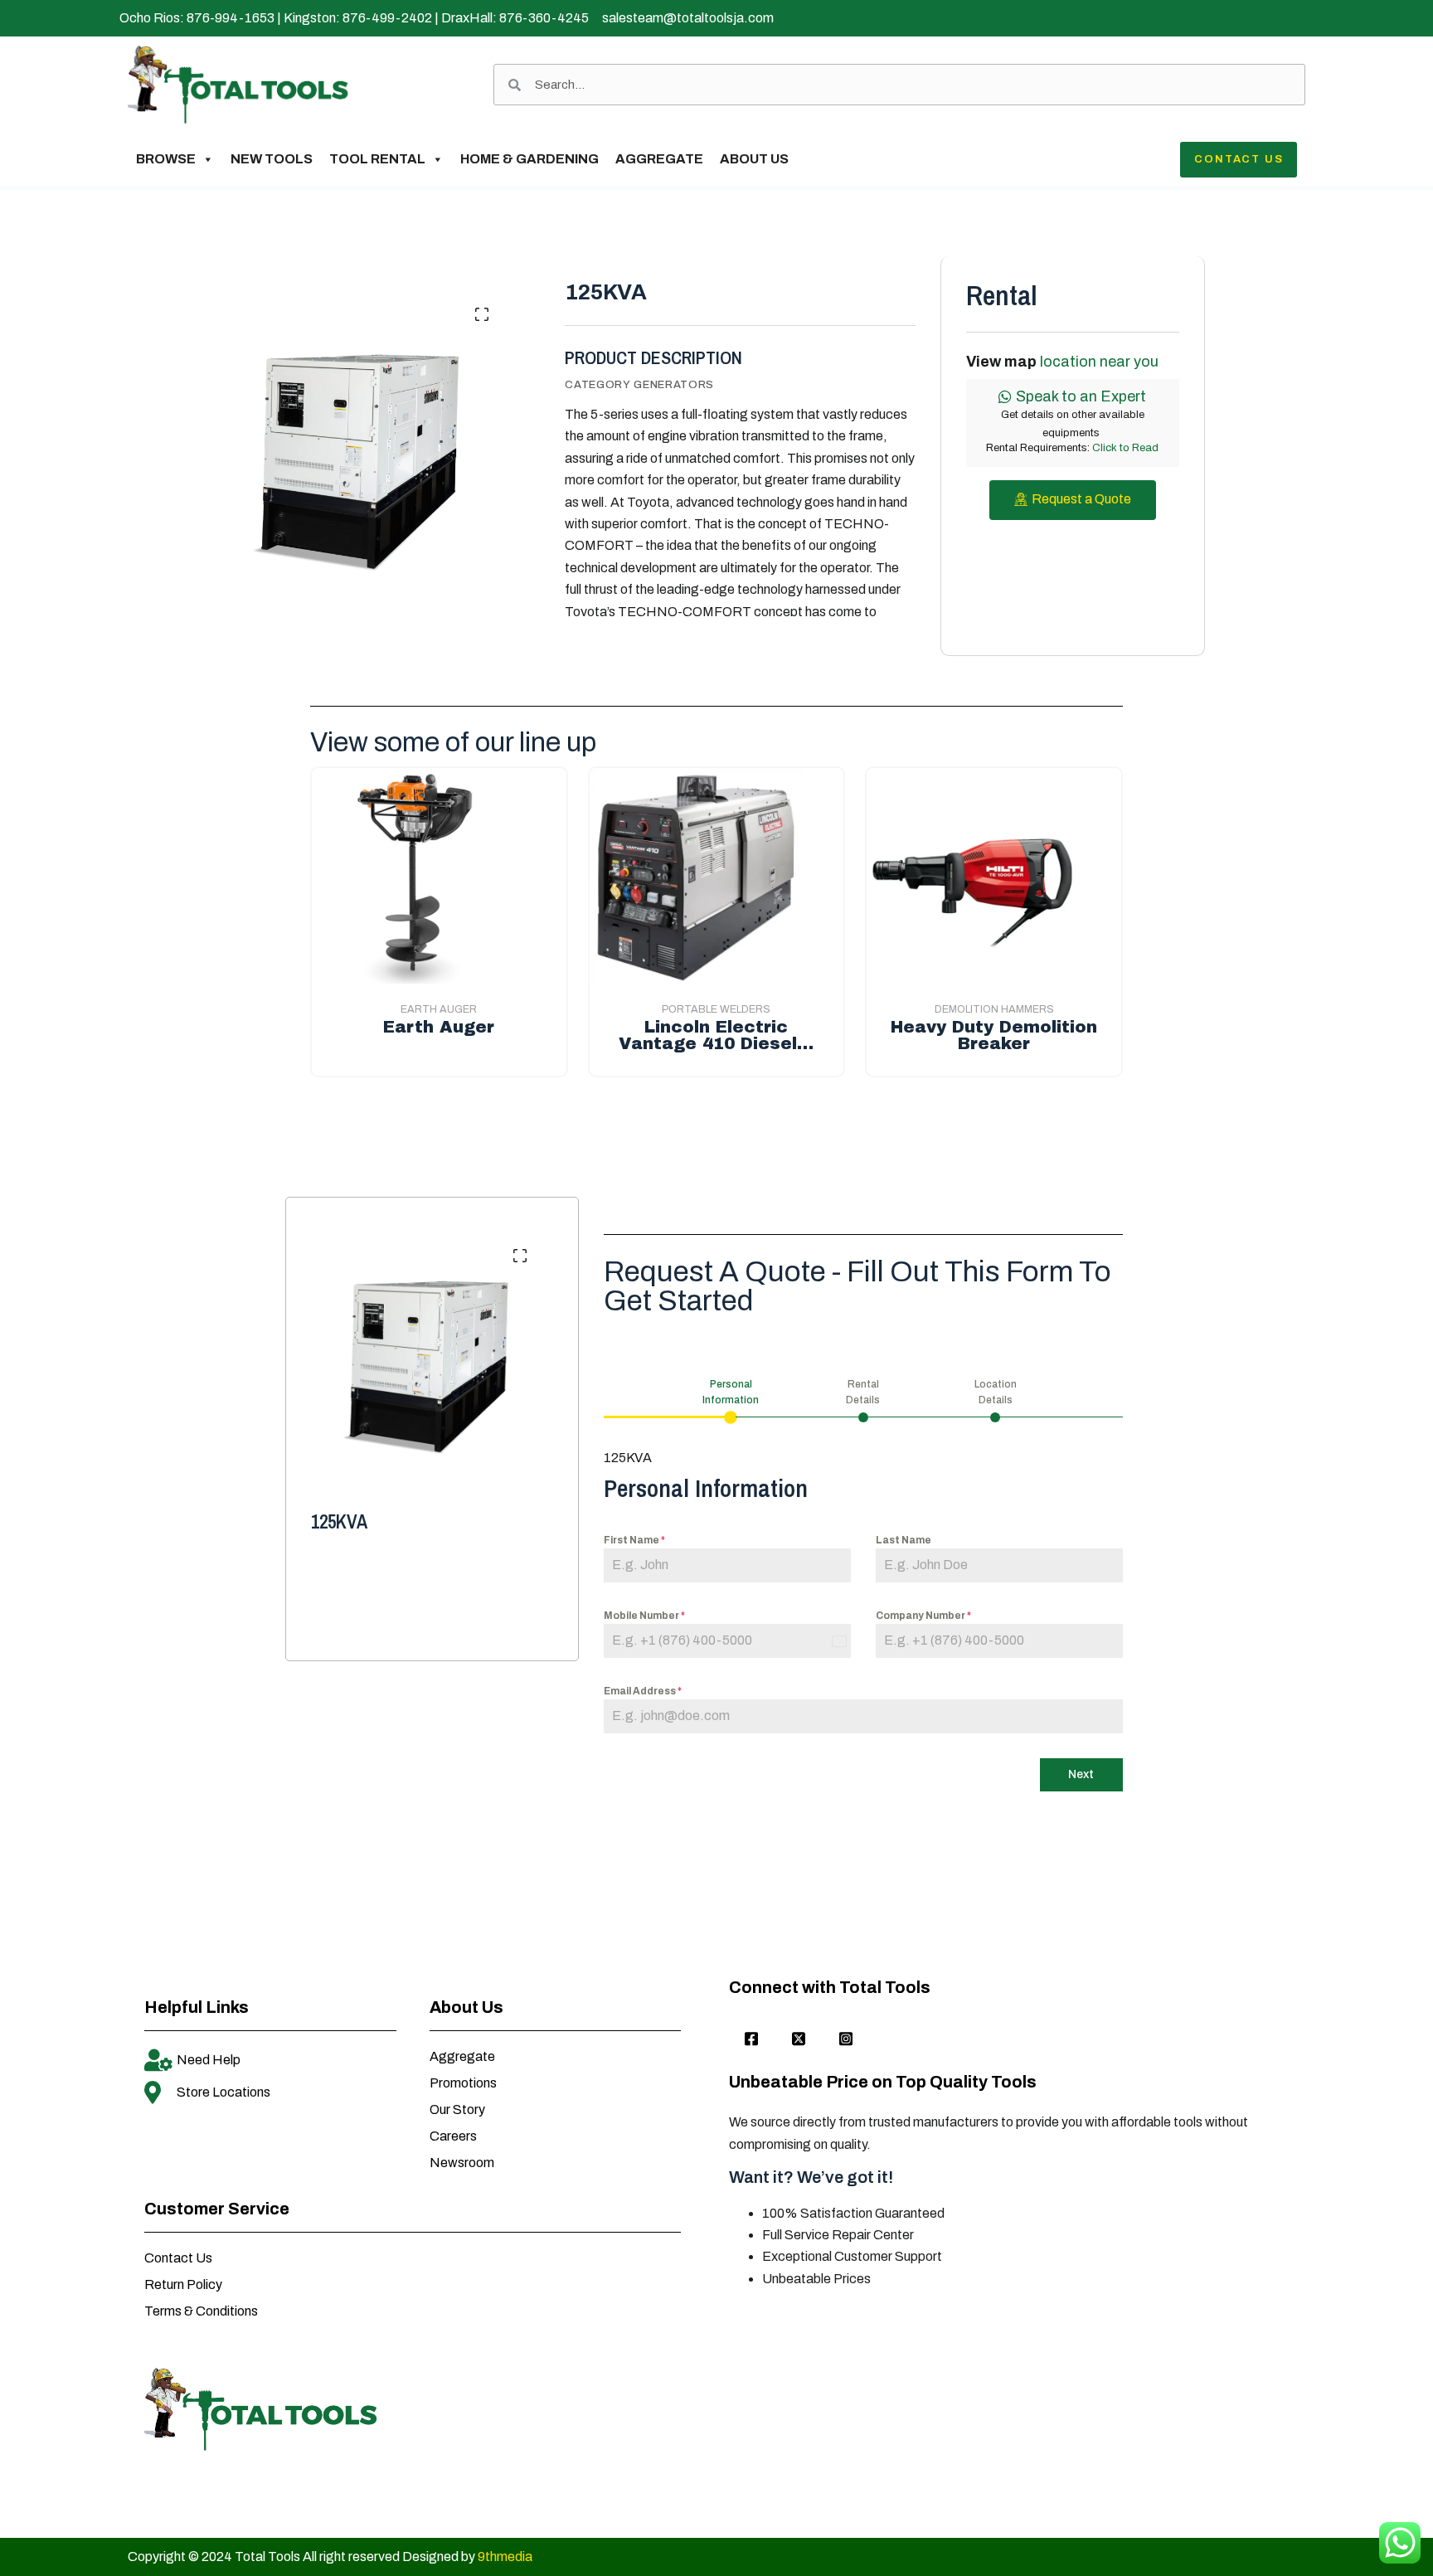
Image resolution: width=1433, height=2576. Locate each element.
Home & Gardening (529, 159)
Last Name (904, 1540)
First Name (634, 1540)
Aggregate (659, 159)
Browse (166, 159)
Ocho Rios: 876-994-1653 (197, 18)
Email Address (643, 1691)
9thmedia (505, 2557)
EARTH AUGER (439, 1009)
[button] (482, 314)
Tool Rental (377, 159)
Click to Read (1125, 448)
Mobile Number (644, 1616)
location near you (1099, 362)
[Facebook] (751, 2039)
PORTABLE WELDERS (716, 1009)
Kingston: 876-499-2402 (358, 18)
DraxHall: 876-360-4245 (515, 18)
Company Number (923, 1616)
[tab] (731, 1400)
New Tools (272, 159)
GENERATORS (674, 385)
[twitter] (799, 2039)
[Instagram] (846, 2039)
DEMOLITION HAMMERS (994, 1009)
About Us (754, 159)
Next (1081, 1774)
